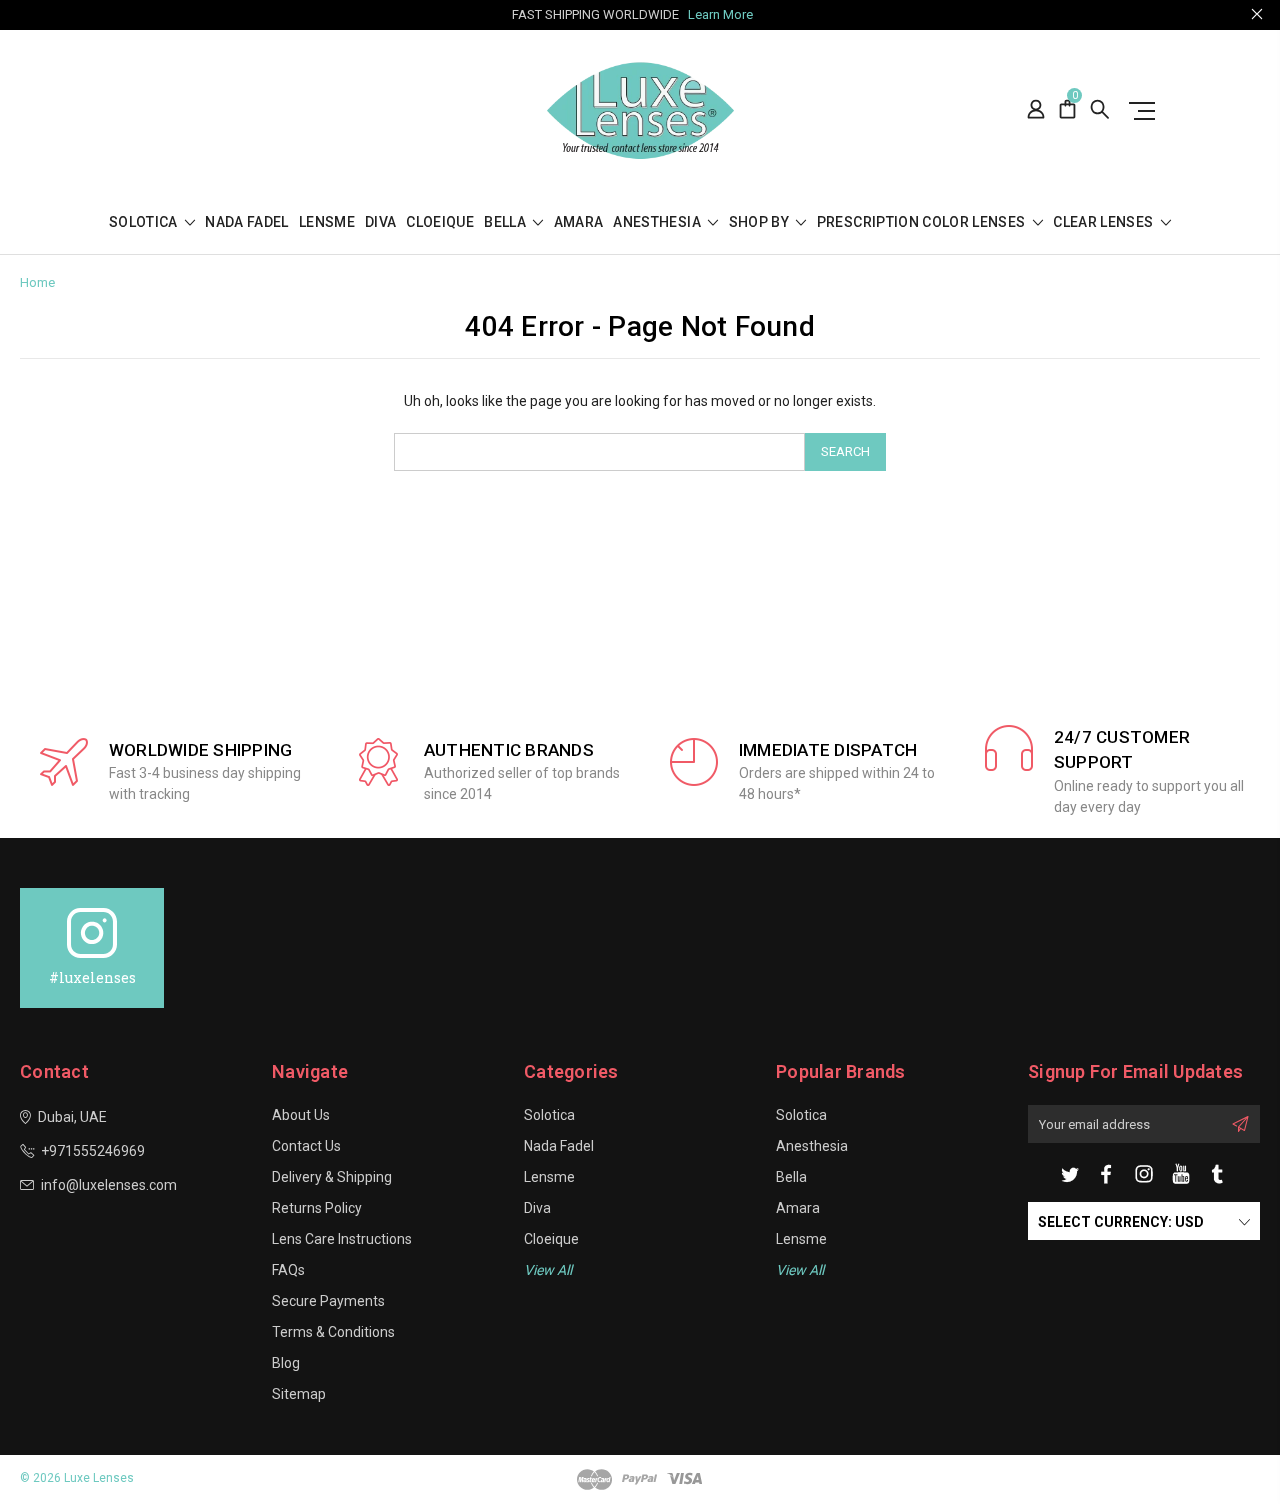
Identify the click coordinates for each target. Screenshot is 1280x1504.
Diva (380, 222)
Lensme (327, 222)
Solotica (145, 222)
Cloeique (440, 222)
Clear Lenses (1105, 222)
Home (37, 282)
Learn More (720, 14)
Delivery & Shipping (332, 1177)
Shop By (761, 222)
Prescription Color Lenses (923, 222)
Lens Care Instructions (342, 1239)
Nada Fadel (247, 222)
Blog (286, 1363)
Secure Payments (328, 1301)
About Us (301, 1115)
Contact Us (306, 1146)
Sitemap (299, 1394)
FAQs (288, 1270)
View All (800, 1270)
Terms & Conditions (333, 1332)
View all (548, 1270)
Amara (579, 222)
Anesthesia (658, 222)
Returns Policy (317, 1208)
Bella (506, 222)
